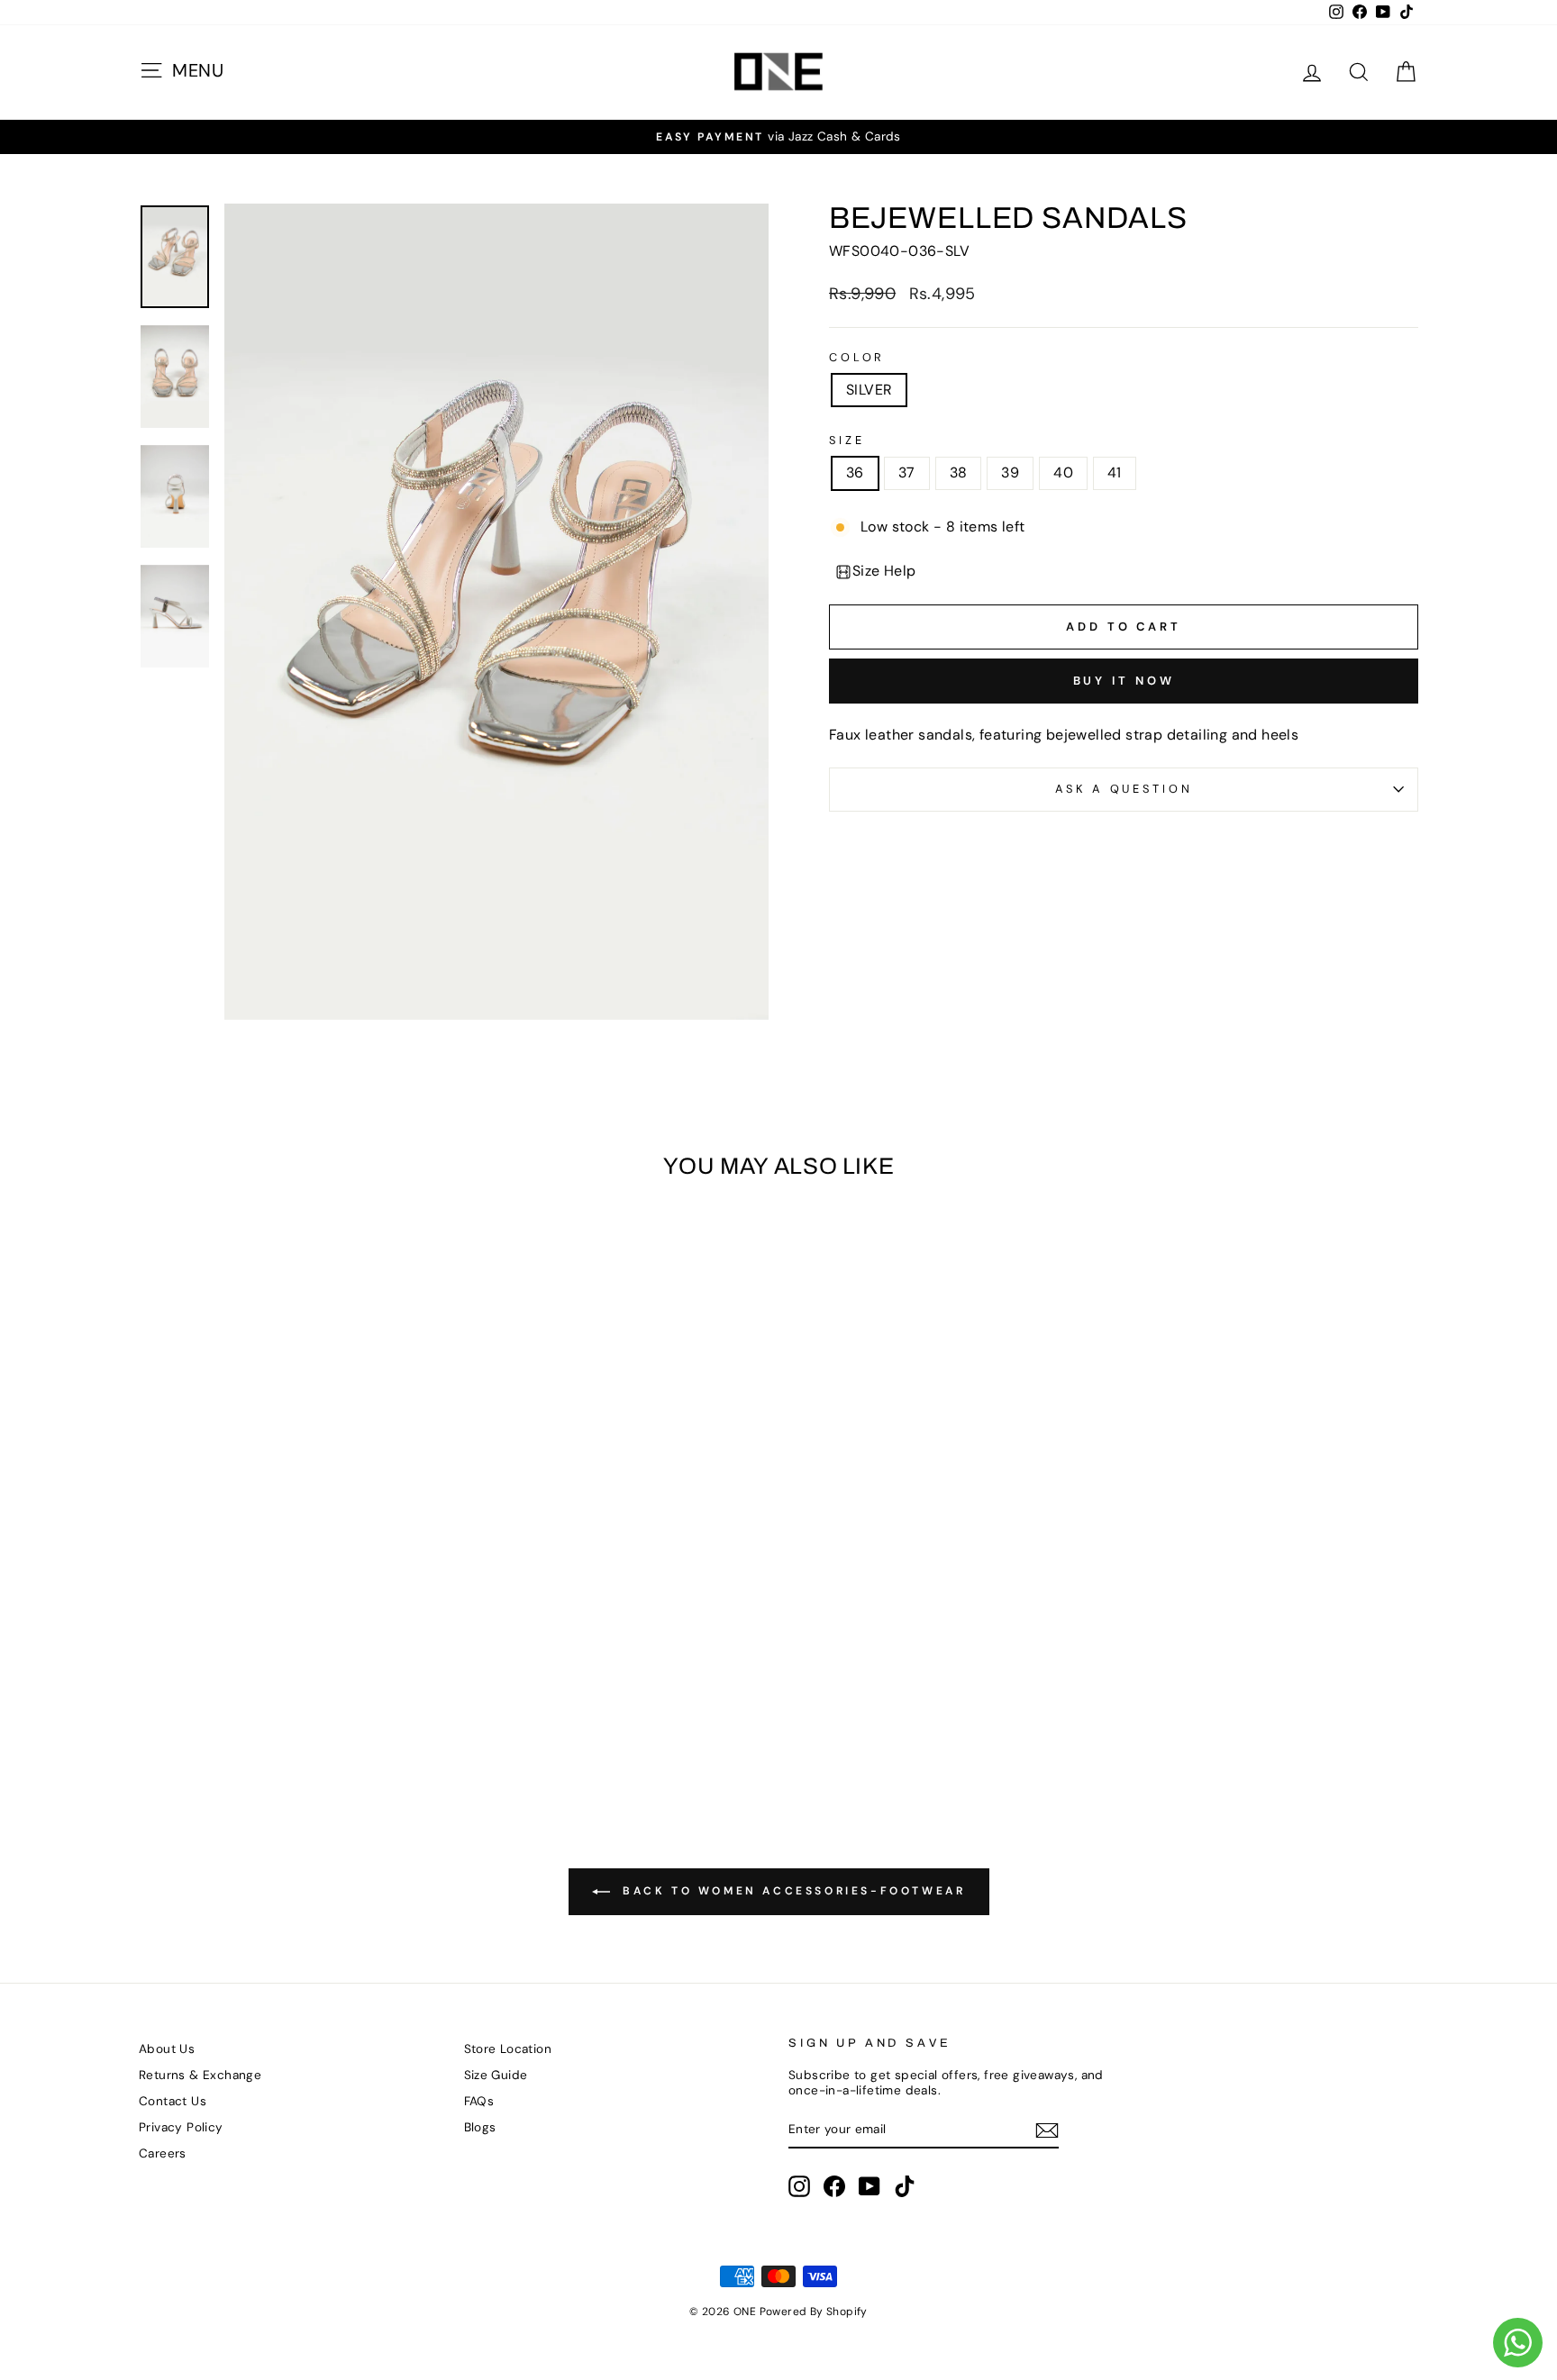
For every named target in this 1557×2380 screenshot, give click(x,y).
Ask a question (1124, 789)
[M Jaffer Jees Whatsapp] (1518, 2343)
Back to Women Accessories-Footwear (792, 1891)
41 (1115, 472)
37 (907, 472)
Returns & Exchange (200, 2075)
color (857, 358)
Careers (163, 2153)
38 (959, 472)
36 (855, 472)
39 (1010, 472)
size (847, 441)
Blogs (480, 2127)
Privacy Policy (181, 2127)
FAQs (479, 2101)
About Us (167, 2049)
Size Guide (496, 2075)
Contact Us (173, 2101)
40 (1063, 472)
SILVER (869, 390)
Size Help (884, 571)
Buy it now (1124, 681)
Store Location (508, 2049)
